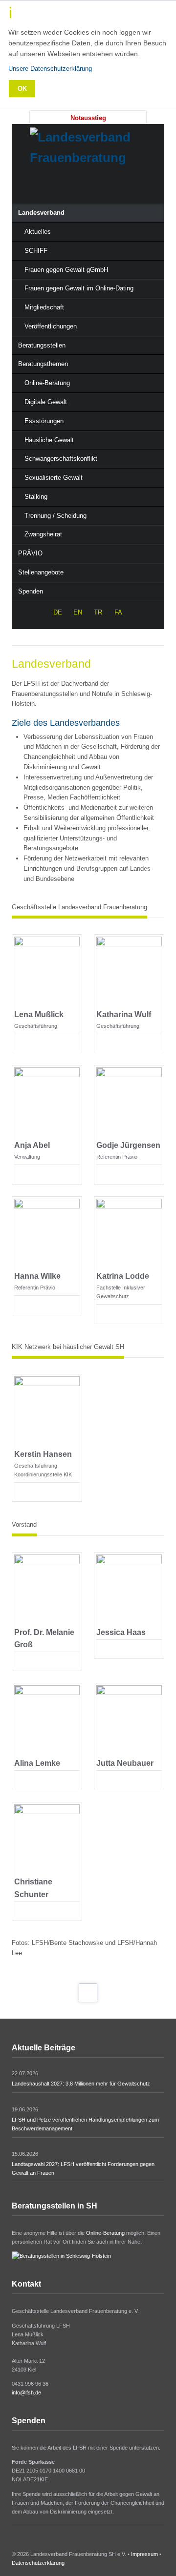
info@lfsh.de (26, 2392)
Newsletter (40, 2541)
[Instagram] (108, 185)
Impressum (144, 2554)
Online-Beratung (105, 2233)
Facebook (15, 2541)
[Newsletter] (128, 185)
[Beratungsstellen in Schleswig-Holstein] (61, 2256)
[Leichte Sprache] (48, 185)
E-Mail (18, 1040)
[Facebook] (88, 185)
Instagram (28, 2541)
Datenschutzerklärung (38, 2563)
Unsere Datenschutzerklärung (50, 69)
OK (22, 89)
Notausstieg (88, 118)
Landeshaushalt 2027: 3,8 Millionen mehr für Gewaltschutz (81, 2084)
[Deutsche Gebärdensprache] (68, 185)
